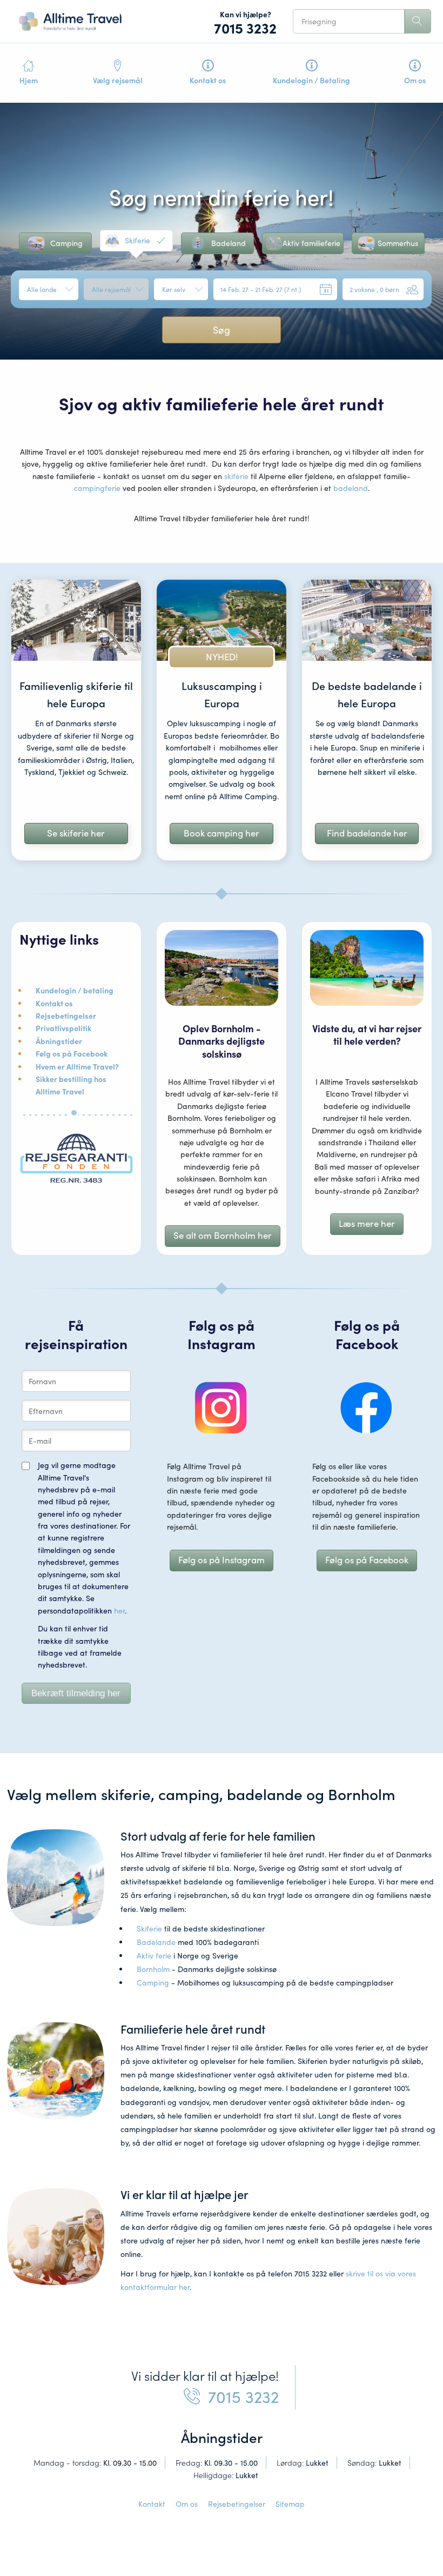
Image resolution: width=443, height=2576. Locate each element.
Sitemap (290, 2504)
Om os (187, 2504)
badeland (351, 488)
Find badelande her (367, 833)
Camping (153, 1983)
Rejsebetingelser (237, 2504)
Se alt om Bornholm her (223, 1235)
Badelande (156, 1942)
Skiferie (149, 1928)
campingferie (97, 488)
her (119, 1611)
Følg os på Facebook (367, 1560)
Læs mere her (367, 1223)
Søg (222, 330)
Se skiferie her (76, 833)
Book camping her (222, 833)
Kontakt (152, 2504)
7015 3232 (245, 28)
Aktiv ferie (154, 1956)
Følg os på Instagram (222, 1560)
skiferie (236, 476)
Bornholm (153, 1969)
